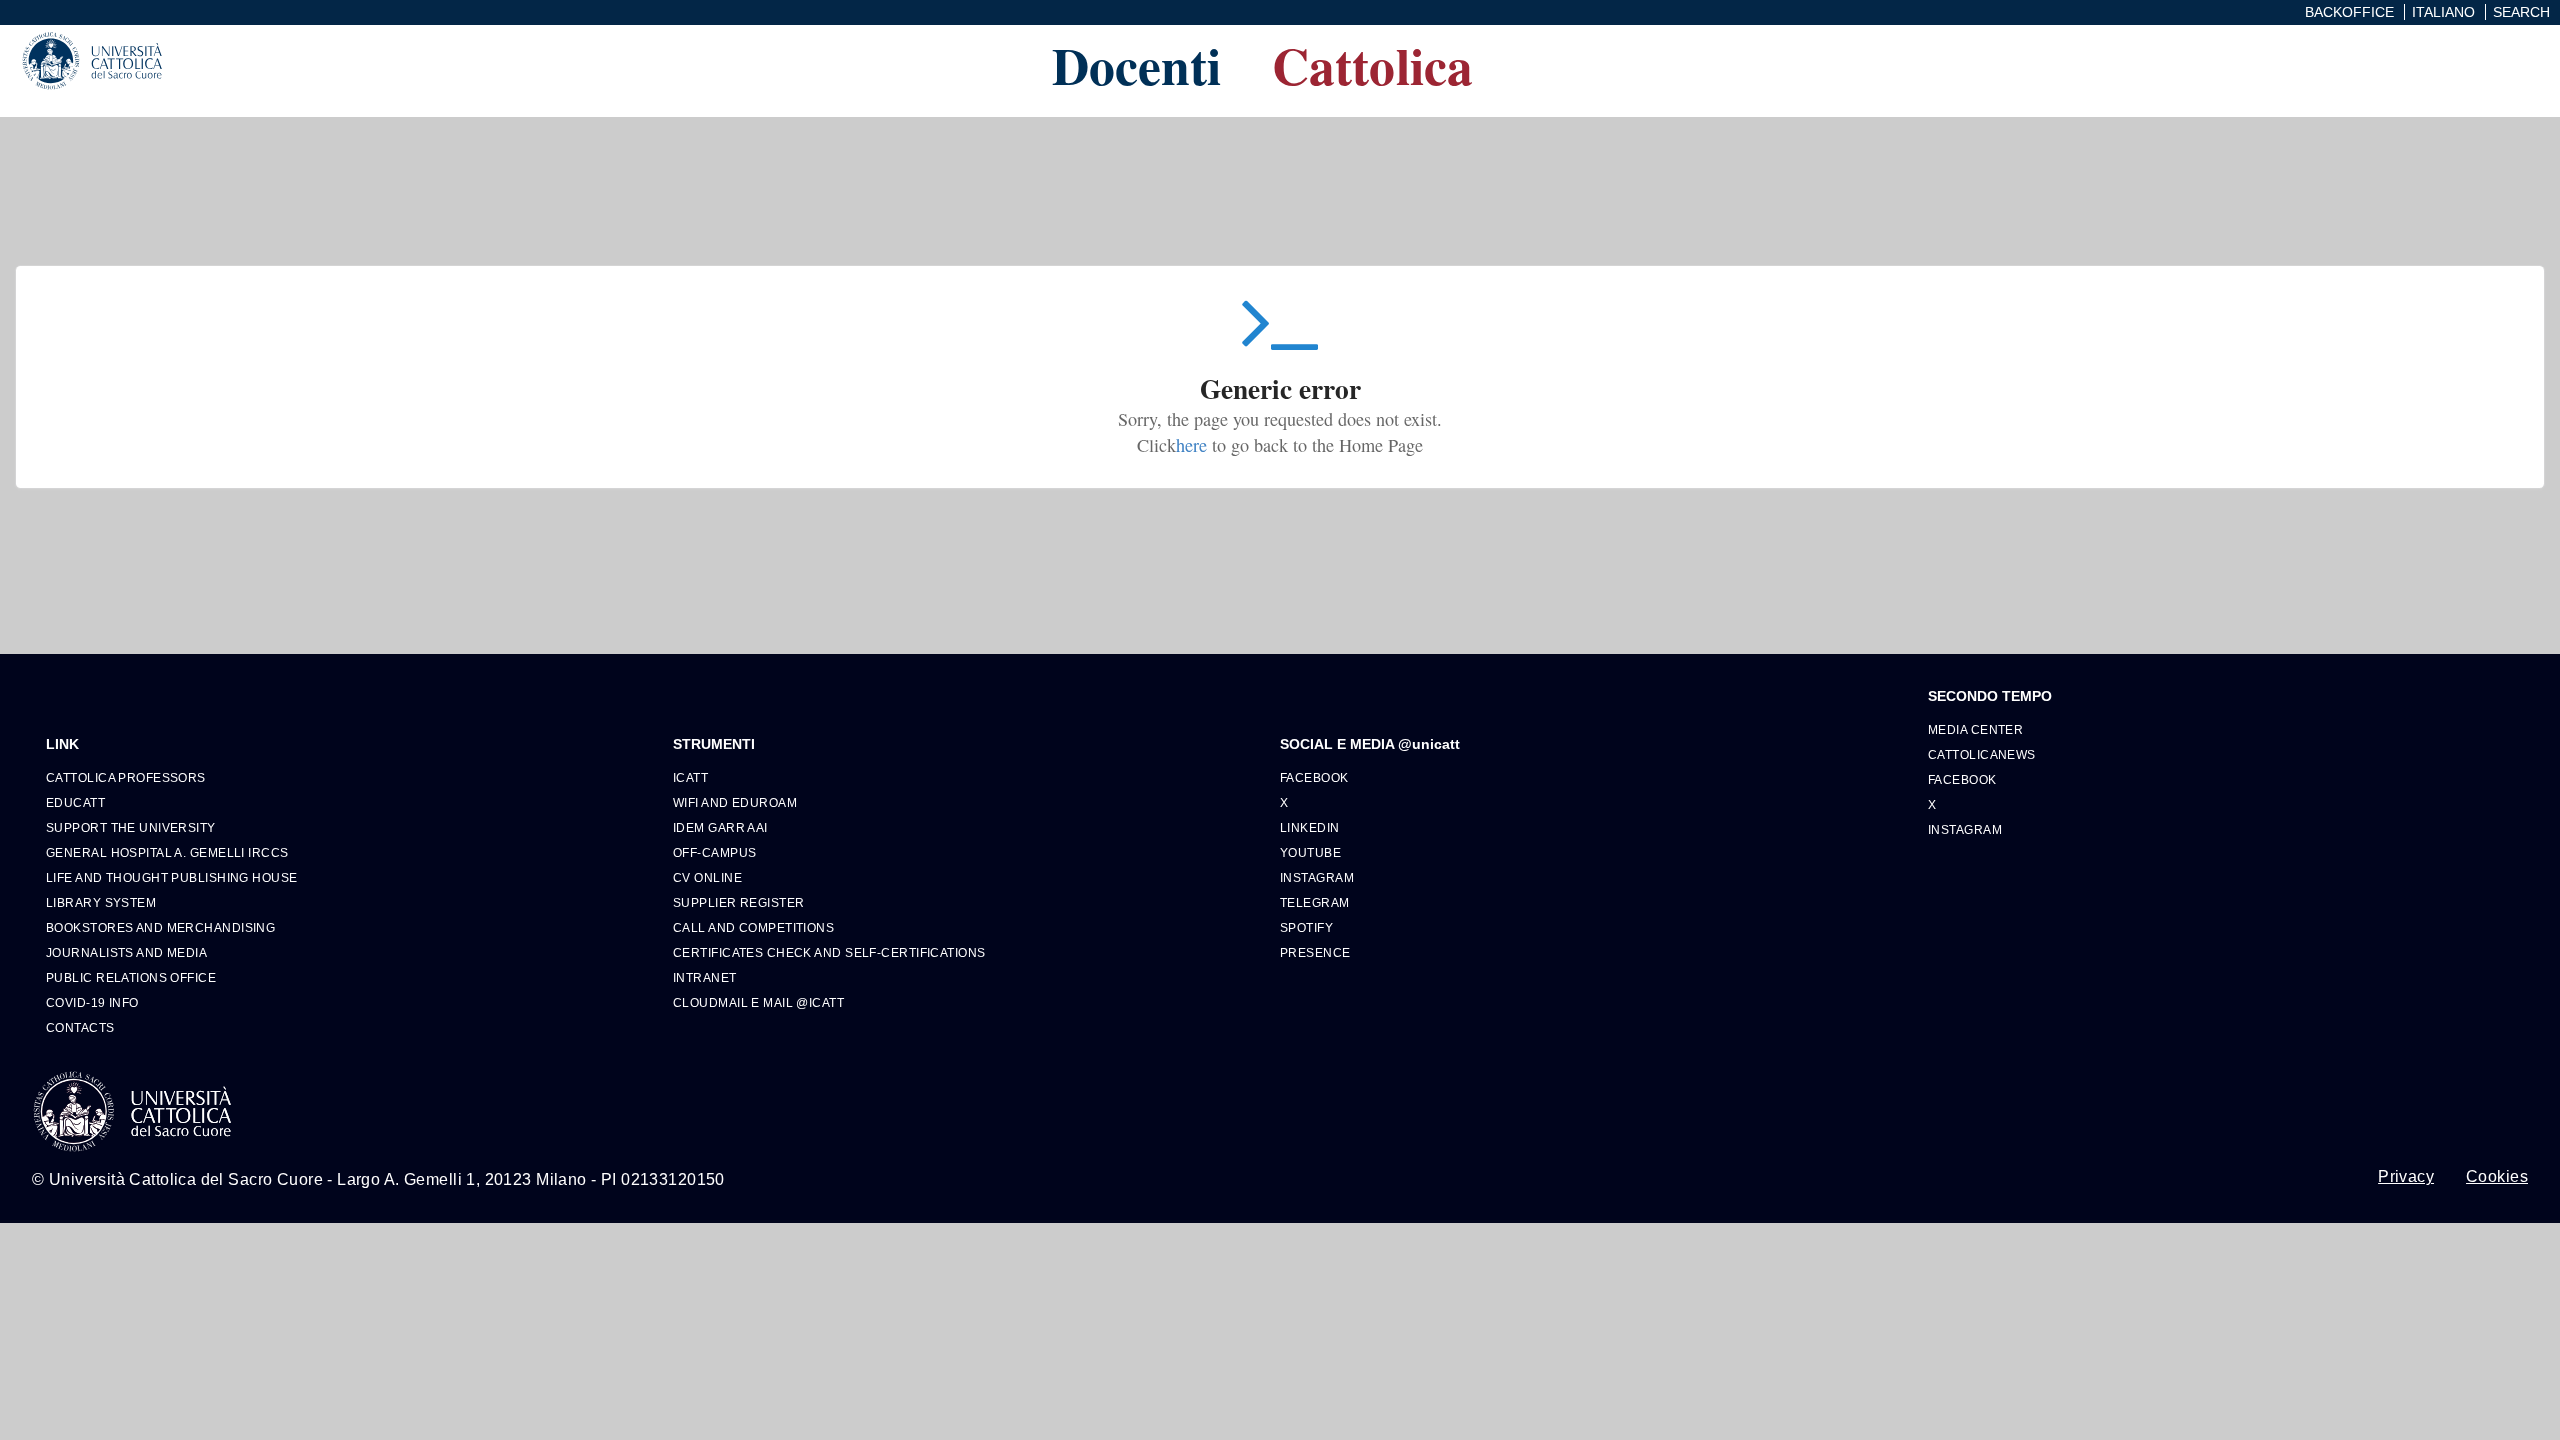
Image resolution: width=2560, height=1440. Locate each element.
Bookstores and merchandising (160, 927)
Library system (101, 902)
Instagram (1317, 877)
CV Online (707, 877)
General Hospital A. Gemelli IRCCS (167, 852)
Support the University (131, 827)
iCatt (690, 777)
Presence (1315, 952)
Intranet (705, 977)
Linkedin (1310, 827)
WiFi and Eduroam (735, 802)
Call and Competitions (753, 927)
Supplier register (738, 902)
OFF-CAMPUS (714, 852)
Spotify (1306, 927)
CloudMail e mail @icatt (758, 1002)
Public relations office (131, 977)
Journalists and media (126, 952)
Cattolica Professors (126, 777)
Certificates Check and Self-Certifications (829, 952)
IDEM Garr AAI (720, 827)
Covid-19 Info (92, 1002)
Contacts (80, 1027)
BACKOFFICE (2349, 12)
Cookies (2497, 1177)
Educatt (75, 802)
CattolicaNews (1982, 754)
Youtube (1310, 852)
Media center (1975, 729)
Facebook (1314, 777)
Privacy (2406, 1177)
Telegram (1315, 902)
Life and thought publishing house (172, 877)
